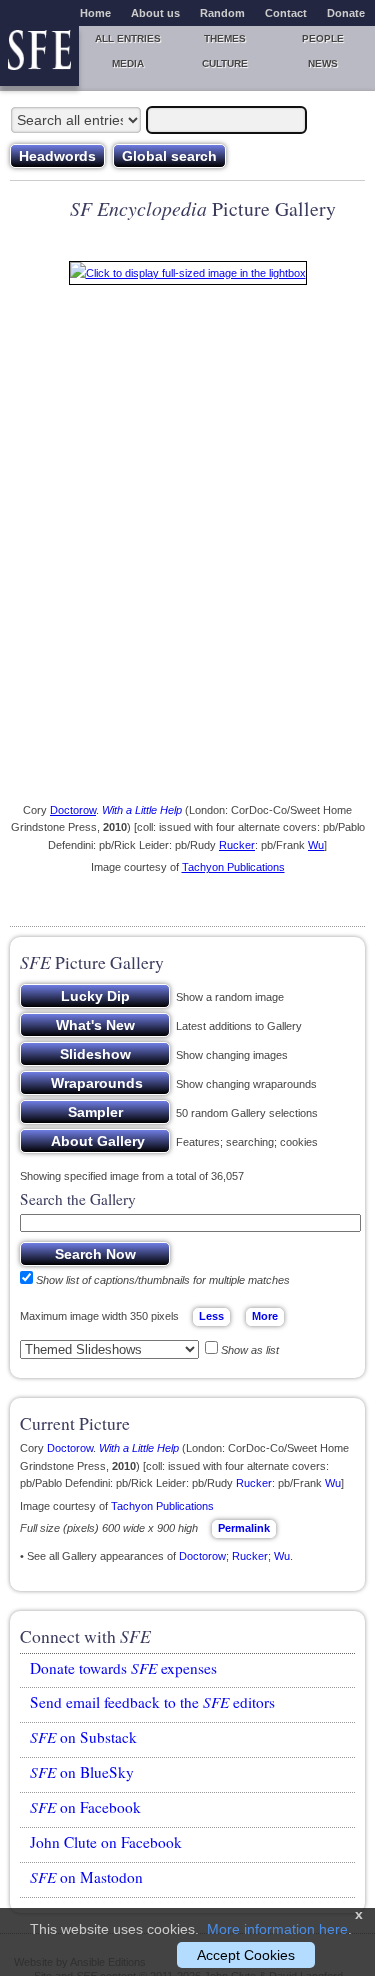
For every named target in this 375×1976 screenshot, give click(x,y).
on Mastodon (86, 1877)
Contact (286, 13)
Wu (316, 845)
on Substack (83, 1737)
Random (222, 13)
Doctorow (73, 810)
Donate (346, 13)
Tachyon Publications (233, 867)
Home (95, 13)
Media (128, 63)
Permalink (244, 1528)
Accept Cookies (246, 1955)
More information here (277, 1929)
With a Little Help (142, 810)
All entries (128, 38)
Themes (225, 38)
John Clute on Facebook (106, 1842)
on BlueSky (82, 1772)
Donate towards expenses (123, 1668)
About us (155, 13)
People (323, 38)
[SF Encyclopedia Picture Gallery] (188, 277)
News (323, 63)
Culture (225, 63)
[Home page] (39, 56)
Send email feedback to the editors (152, 1702)
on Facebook (85, 1807)
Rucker (237, 845)
